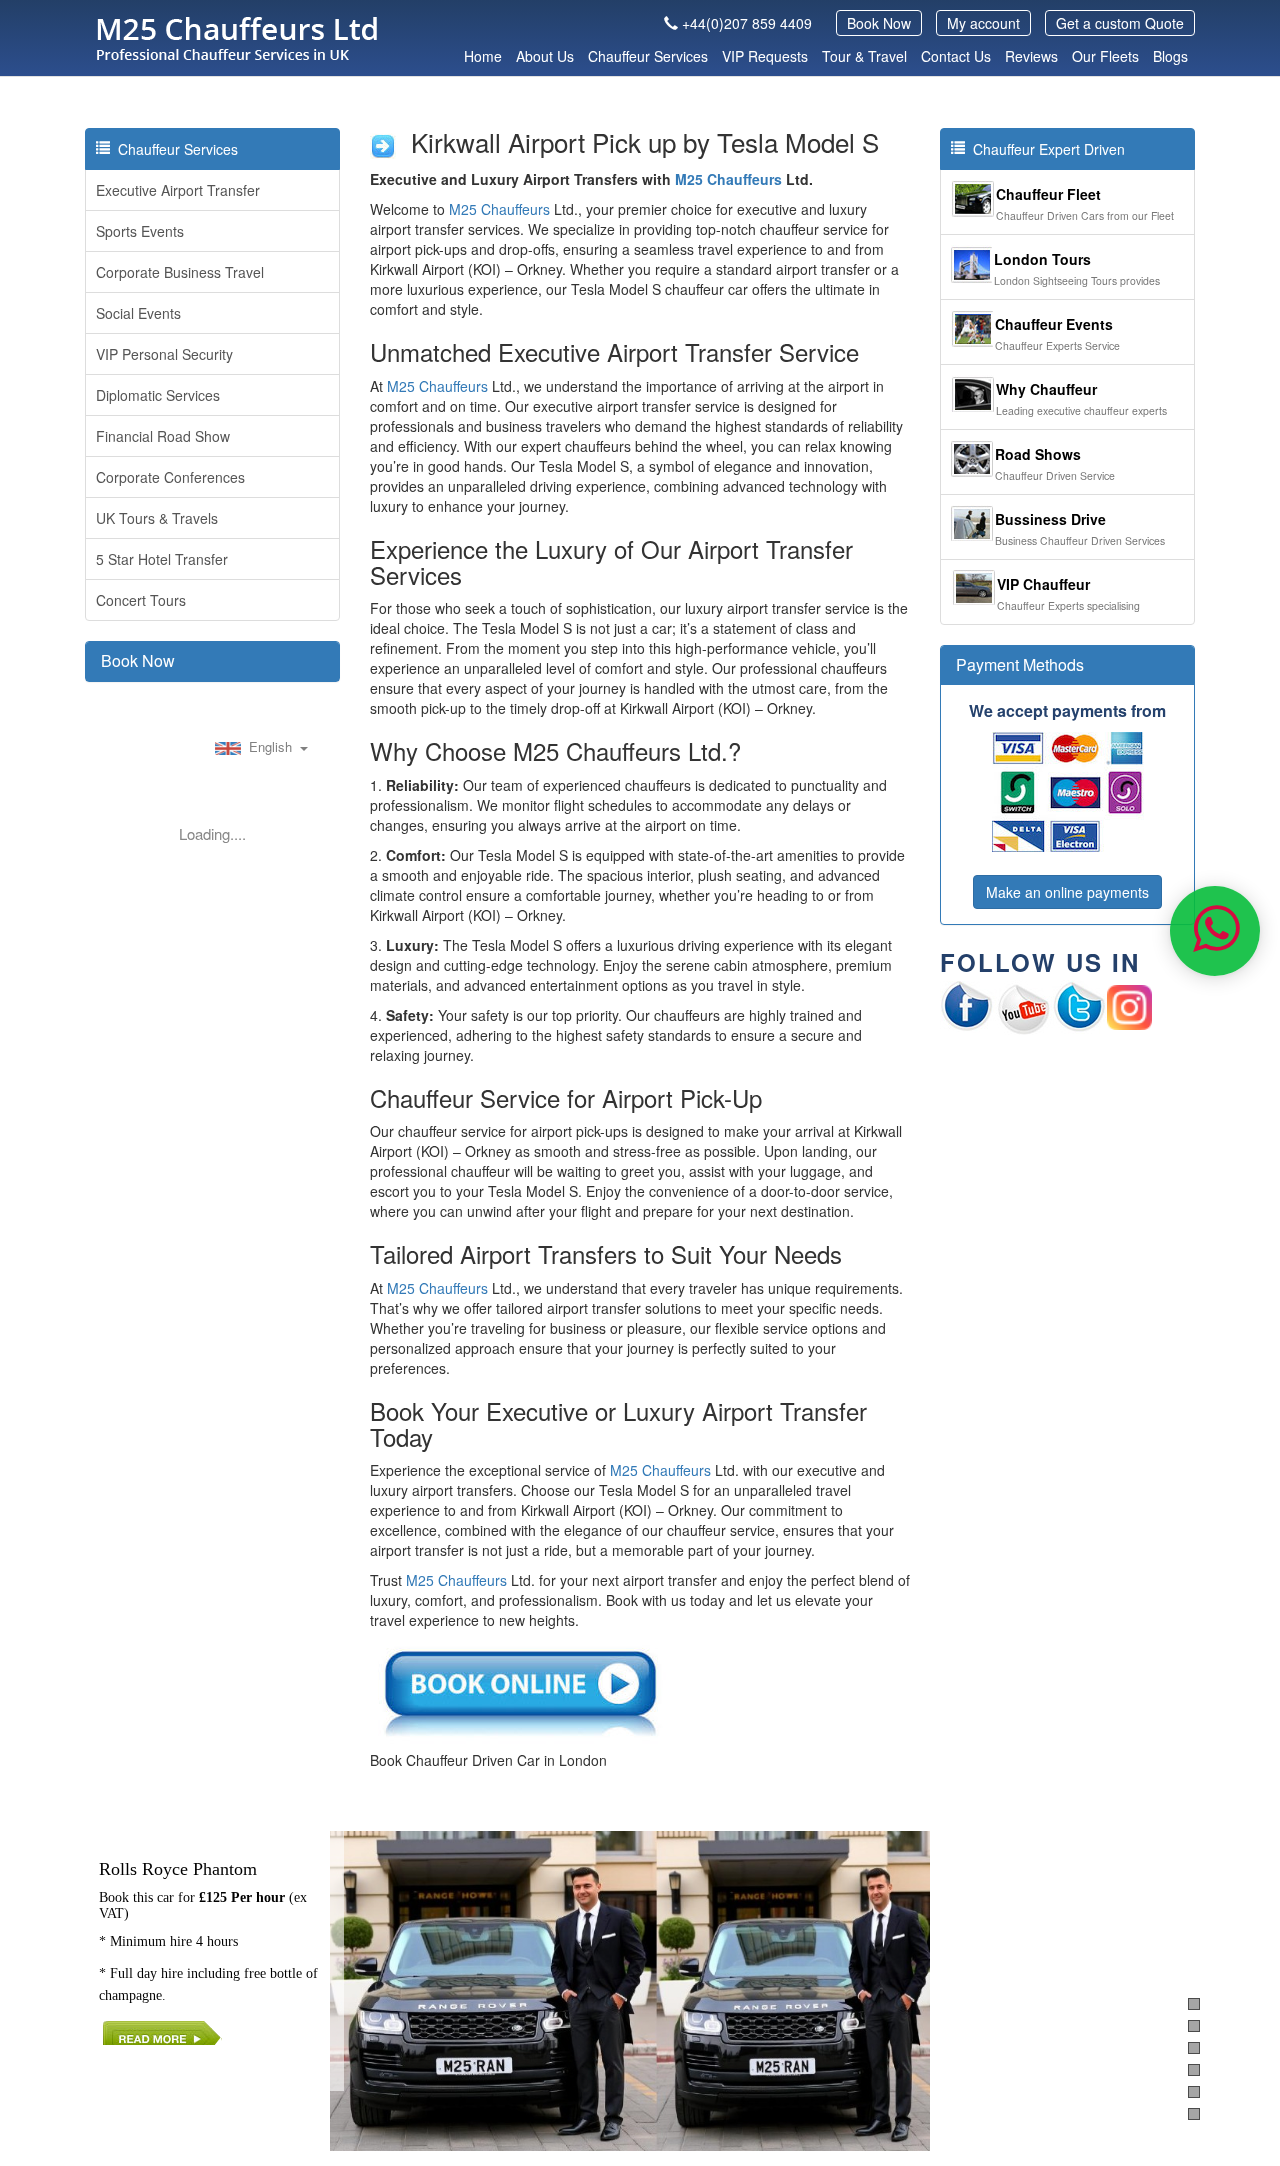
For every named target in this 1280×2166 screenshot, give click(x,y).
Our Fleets (1105, 56)
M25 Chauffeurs (728, 179)
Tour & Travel (864, 56)
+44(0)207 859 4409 (747, 23)
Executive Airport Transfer (178, 190)
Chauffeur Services (648, 56)
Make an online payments (1067, 892)
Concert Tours (141, 600)
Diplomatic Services (158, 395)
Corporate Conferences (170, 477)
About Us (545, 56)
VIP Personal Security (164, 354)
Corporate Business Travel (180, 272)
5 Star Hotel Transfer (162, 559)
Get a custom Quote (1120, 23)
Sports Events (140, 231)
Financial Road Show (163, 436)
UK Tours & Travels (157, 518)
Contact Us (956, 56)
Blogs (1170, 56)
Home (483, 56)
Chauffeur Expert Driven (1045, 149)
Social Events (138, 313)
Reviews (1031, 56)
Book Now (879, 23)
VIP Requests (765, 56)
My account (983, 23)
